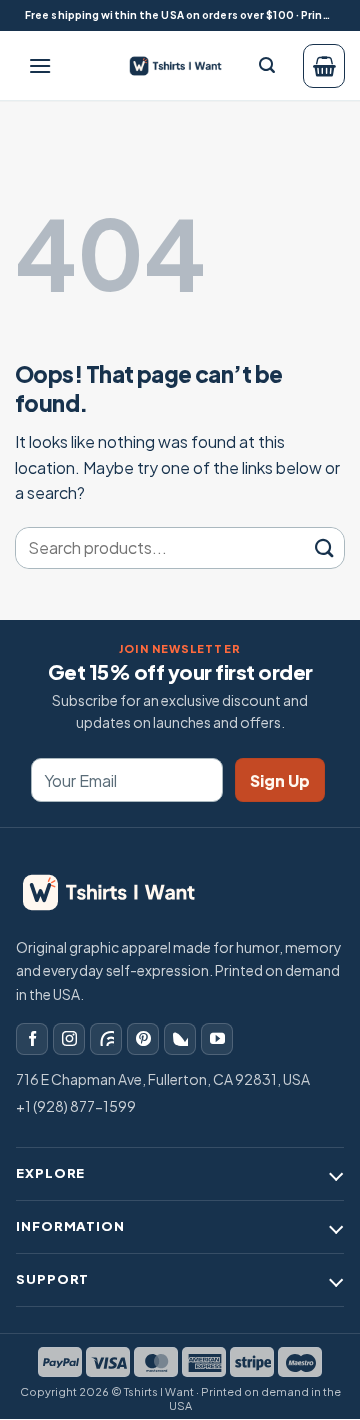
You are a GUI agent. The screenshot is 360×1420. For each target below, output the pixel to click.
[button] (40, 66)
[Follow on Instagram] (69, 1039)
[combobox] (160, 548)
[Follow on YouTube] (217, 1039)
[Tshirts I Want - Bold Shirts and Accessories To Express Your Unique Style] (182, 66)
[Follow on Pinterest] (143, 1039)
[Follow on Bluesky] (180, 1039)
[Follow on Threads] (106, 1039)
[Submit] (324, 547)
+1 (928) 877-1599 (76, 1106)
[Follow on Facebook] (32, 1039)
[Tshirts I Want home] (121, 892)
